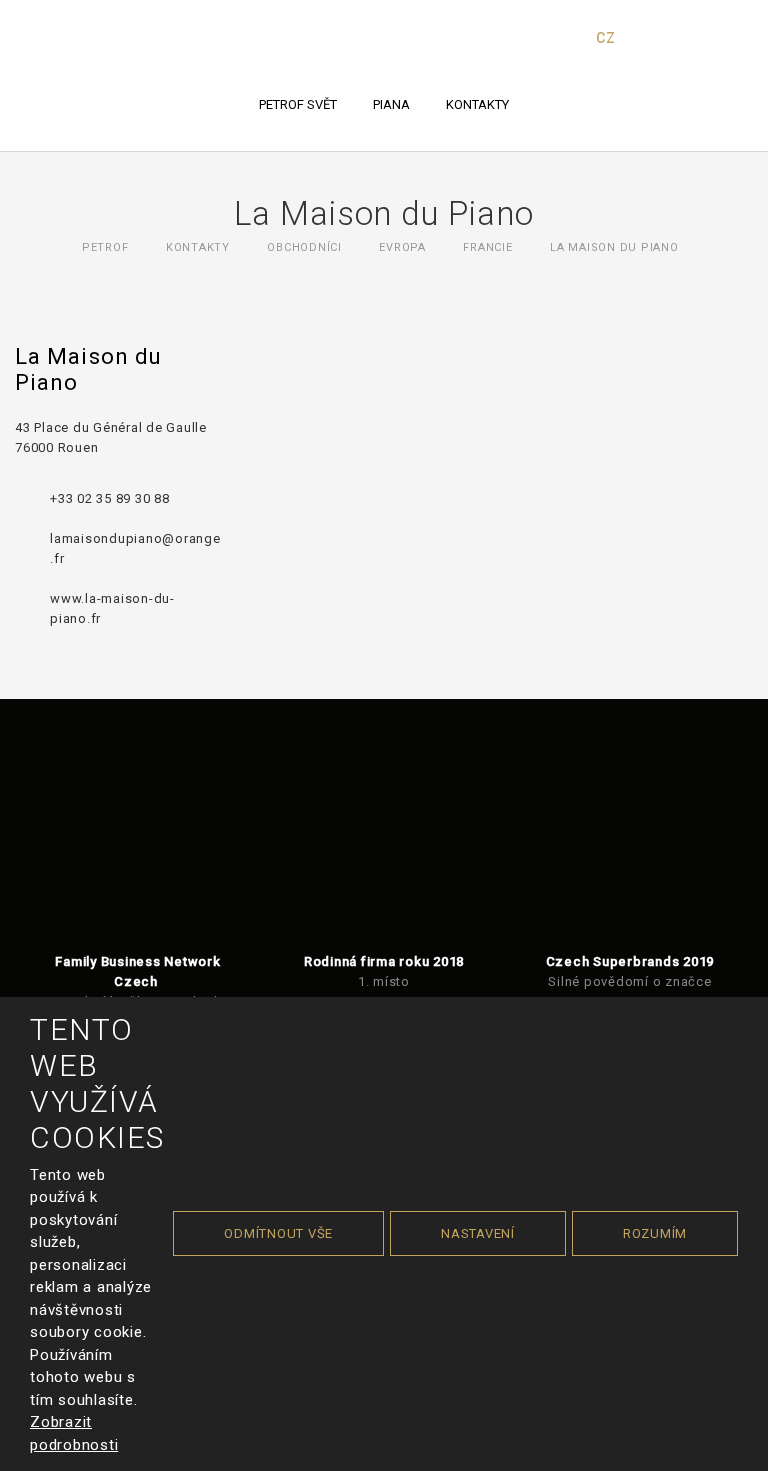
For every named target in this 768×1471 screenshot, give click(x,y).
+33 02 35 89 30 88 (110, 498)
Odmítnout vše (278, 1233)
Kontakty (477, 104)
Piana (391, 104)
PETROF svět (298, 104)
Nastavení (478, 1233)
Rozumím (655, 1233)
